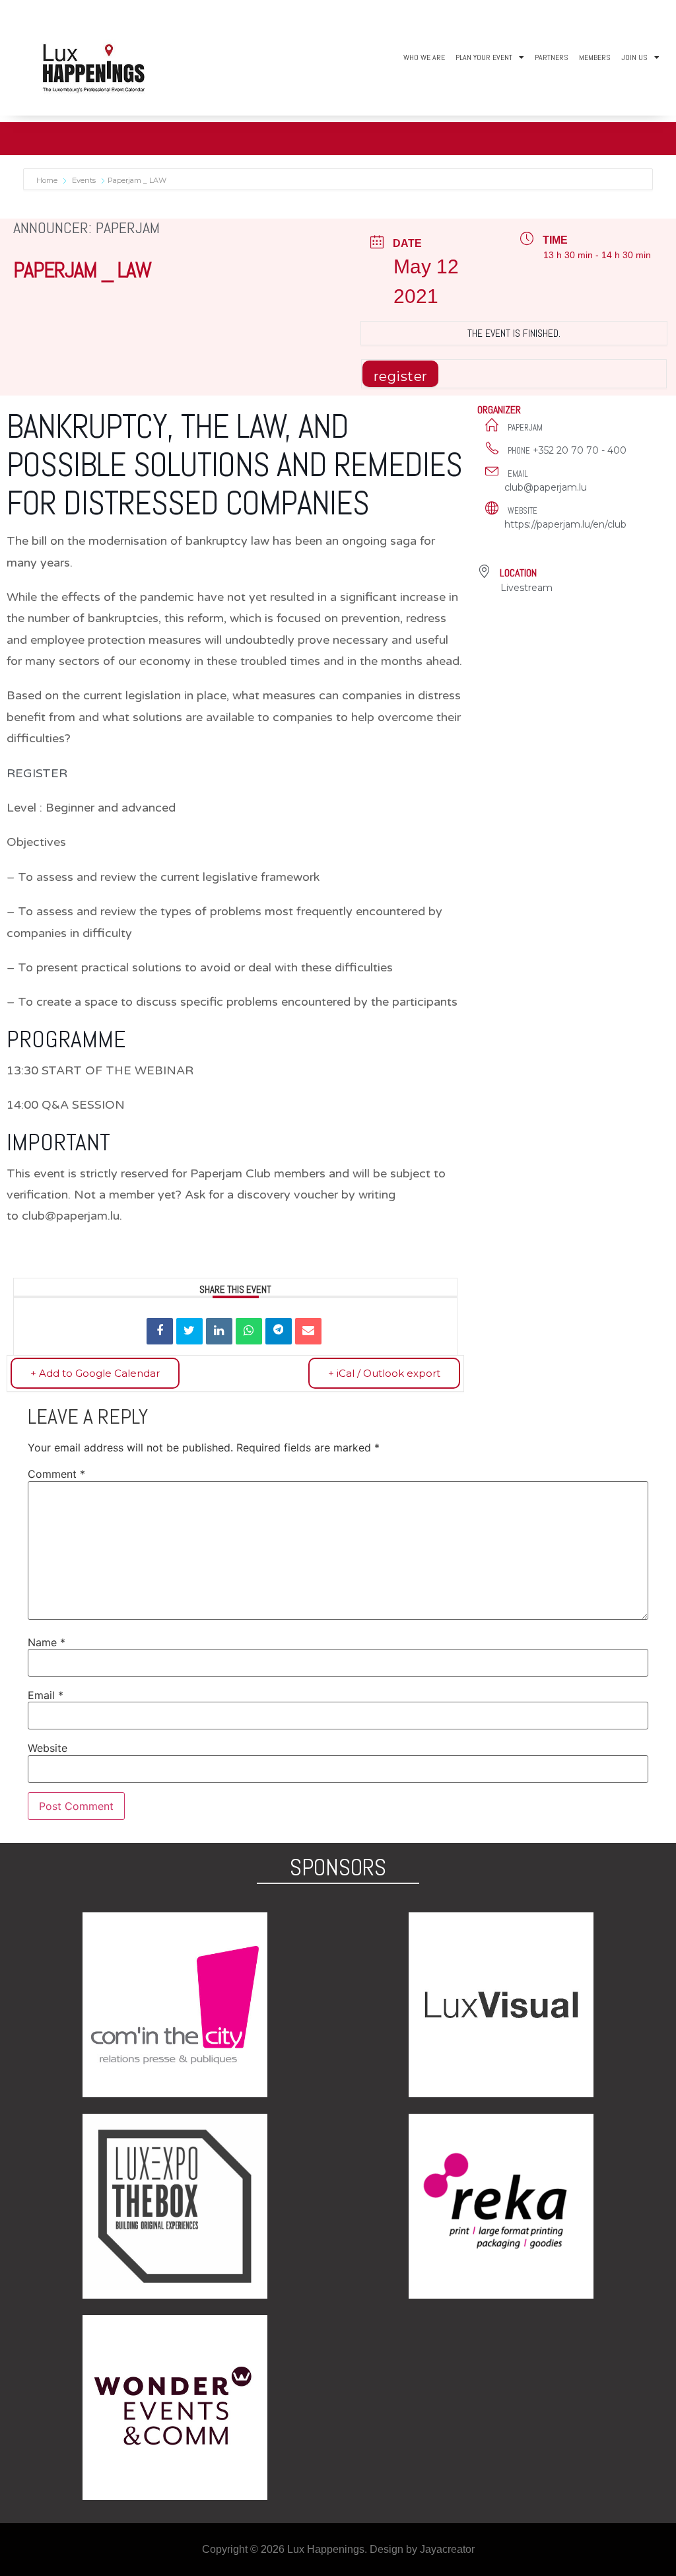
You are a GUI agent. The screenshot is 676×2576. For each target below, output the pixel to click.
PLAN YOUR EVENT (484, 57)
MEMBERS (595, 57)
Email (46, 1695)
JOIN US (634, 57)
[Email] (308, 1331)
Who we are (424, 57)
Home (48, 180)
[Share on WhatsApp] (249, 1331)
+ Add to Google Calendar (95, 1373)
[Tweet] (189, 1331)
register (401, 376)
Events (84, 180)
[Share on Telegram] (279, 1331)
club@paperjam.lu (546, 487)
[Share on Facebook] (160, 1331)
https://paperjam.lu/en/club (565, 524)
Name (47, 1642)
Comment (56, 1474)
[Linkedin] (219, 1331)
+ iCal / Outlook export (384, 1373)
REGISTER (37, 773)
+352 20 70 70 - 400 (580, 450)
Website (48, 1748)
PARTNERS (552, 57)
